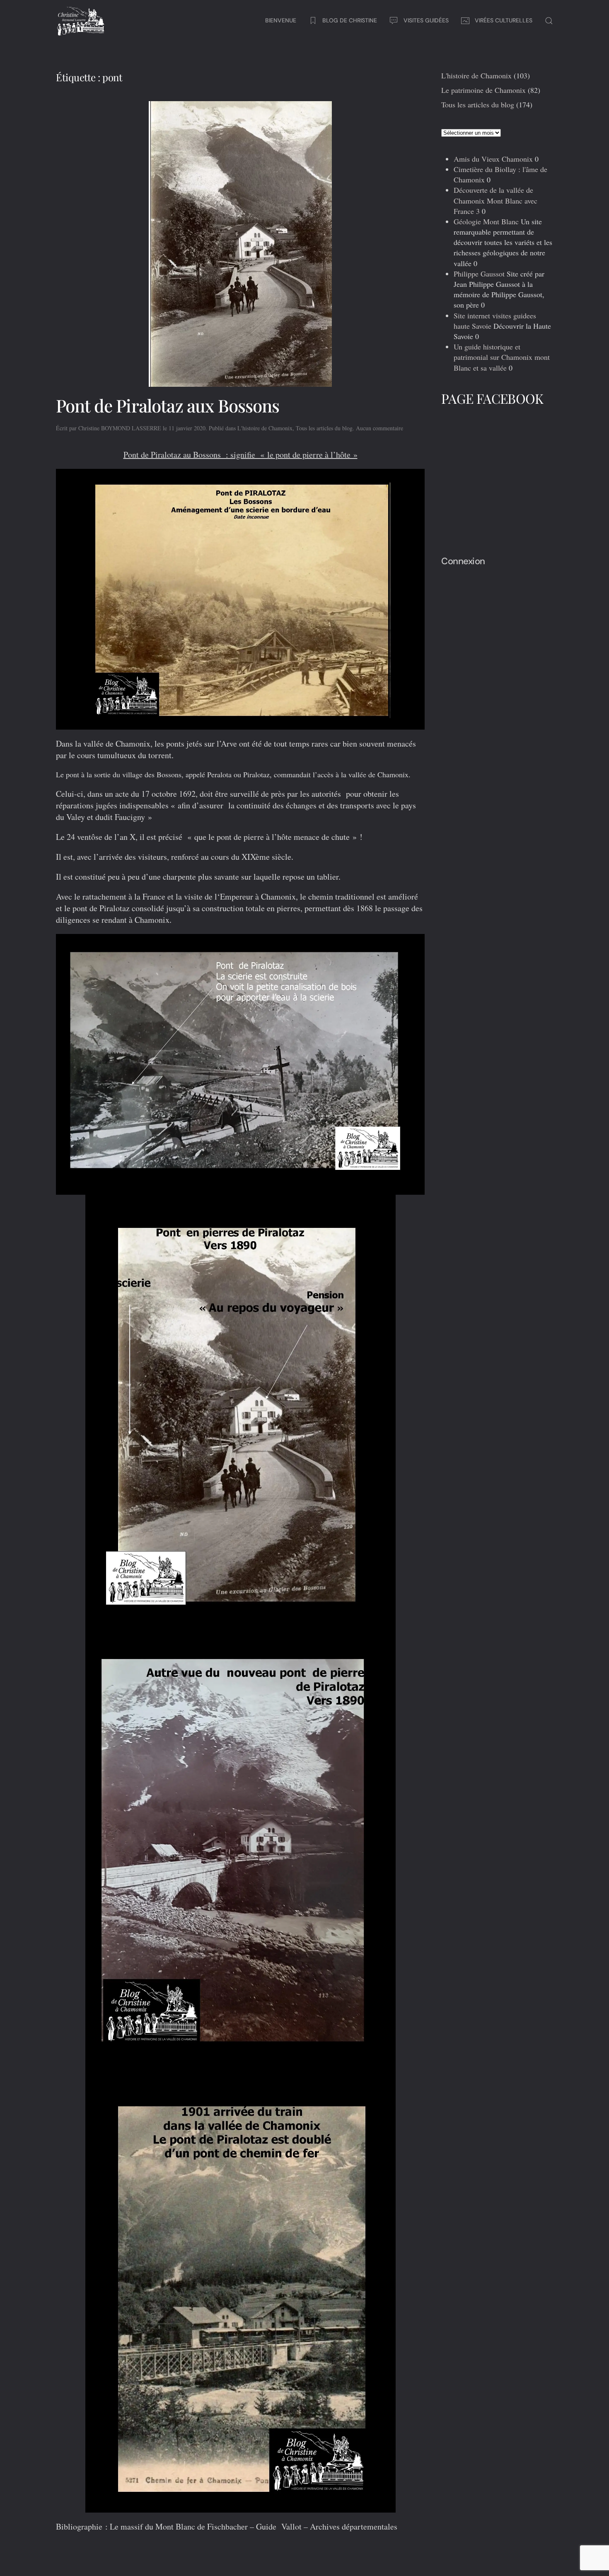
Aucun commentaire (379, 428)
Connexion (463, 561)
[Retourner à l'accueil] (81, 21)
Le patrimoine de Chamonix (483, 90)
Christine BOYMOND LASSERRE (120, 428)
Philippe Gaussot (479, 274)
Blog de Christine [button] (350, 20)
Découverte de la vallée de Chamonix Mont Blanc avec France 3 (495, 200)
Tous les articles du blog (324, 428)
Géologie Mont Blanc (486, 221)
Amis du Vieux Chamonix (493, 159)
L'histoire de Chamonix (265, 428)
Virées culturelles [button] (504, 20)
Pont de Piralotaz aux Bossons (168, 405)
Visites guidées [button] (426, 20)
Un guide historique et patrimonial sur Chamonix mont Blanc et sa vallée (502, 357)
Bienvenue (281, 20)
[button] (549, 21)
